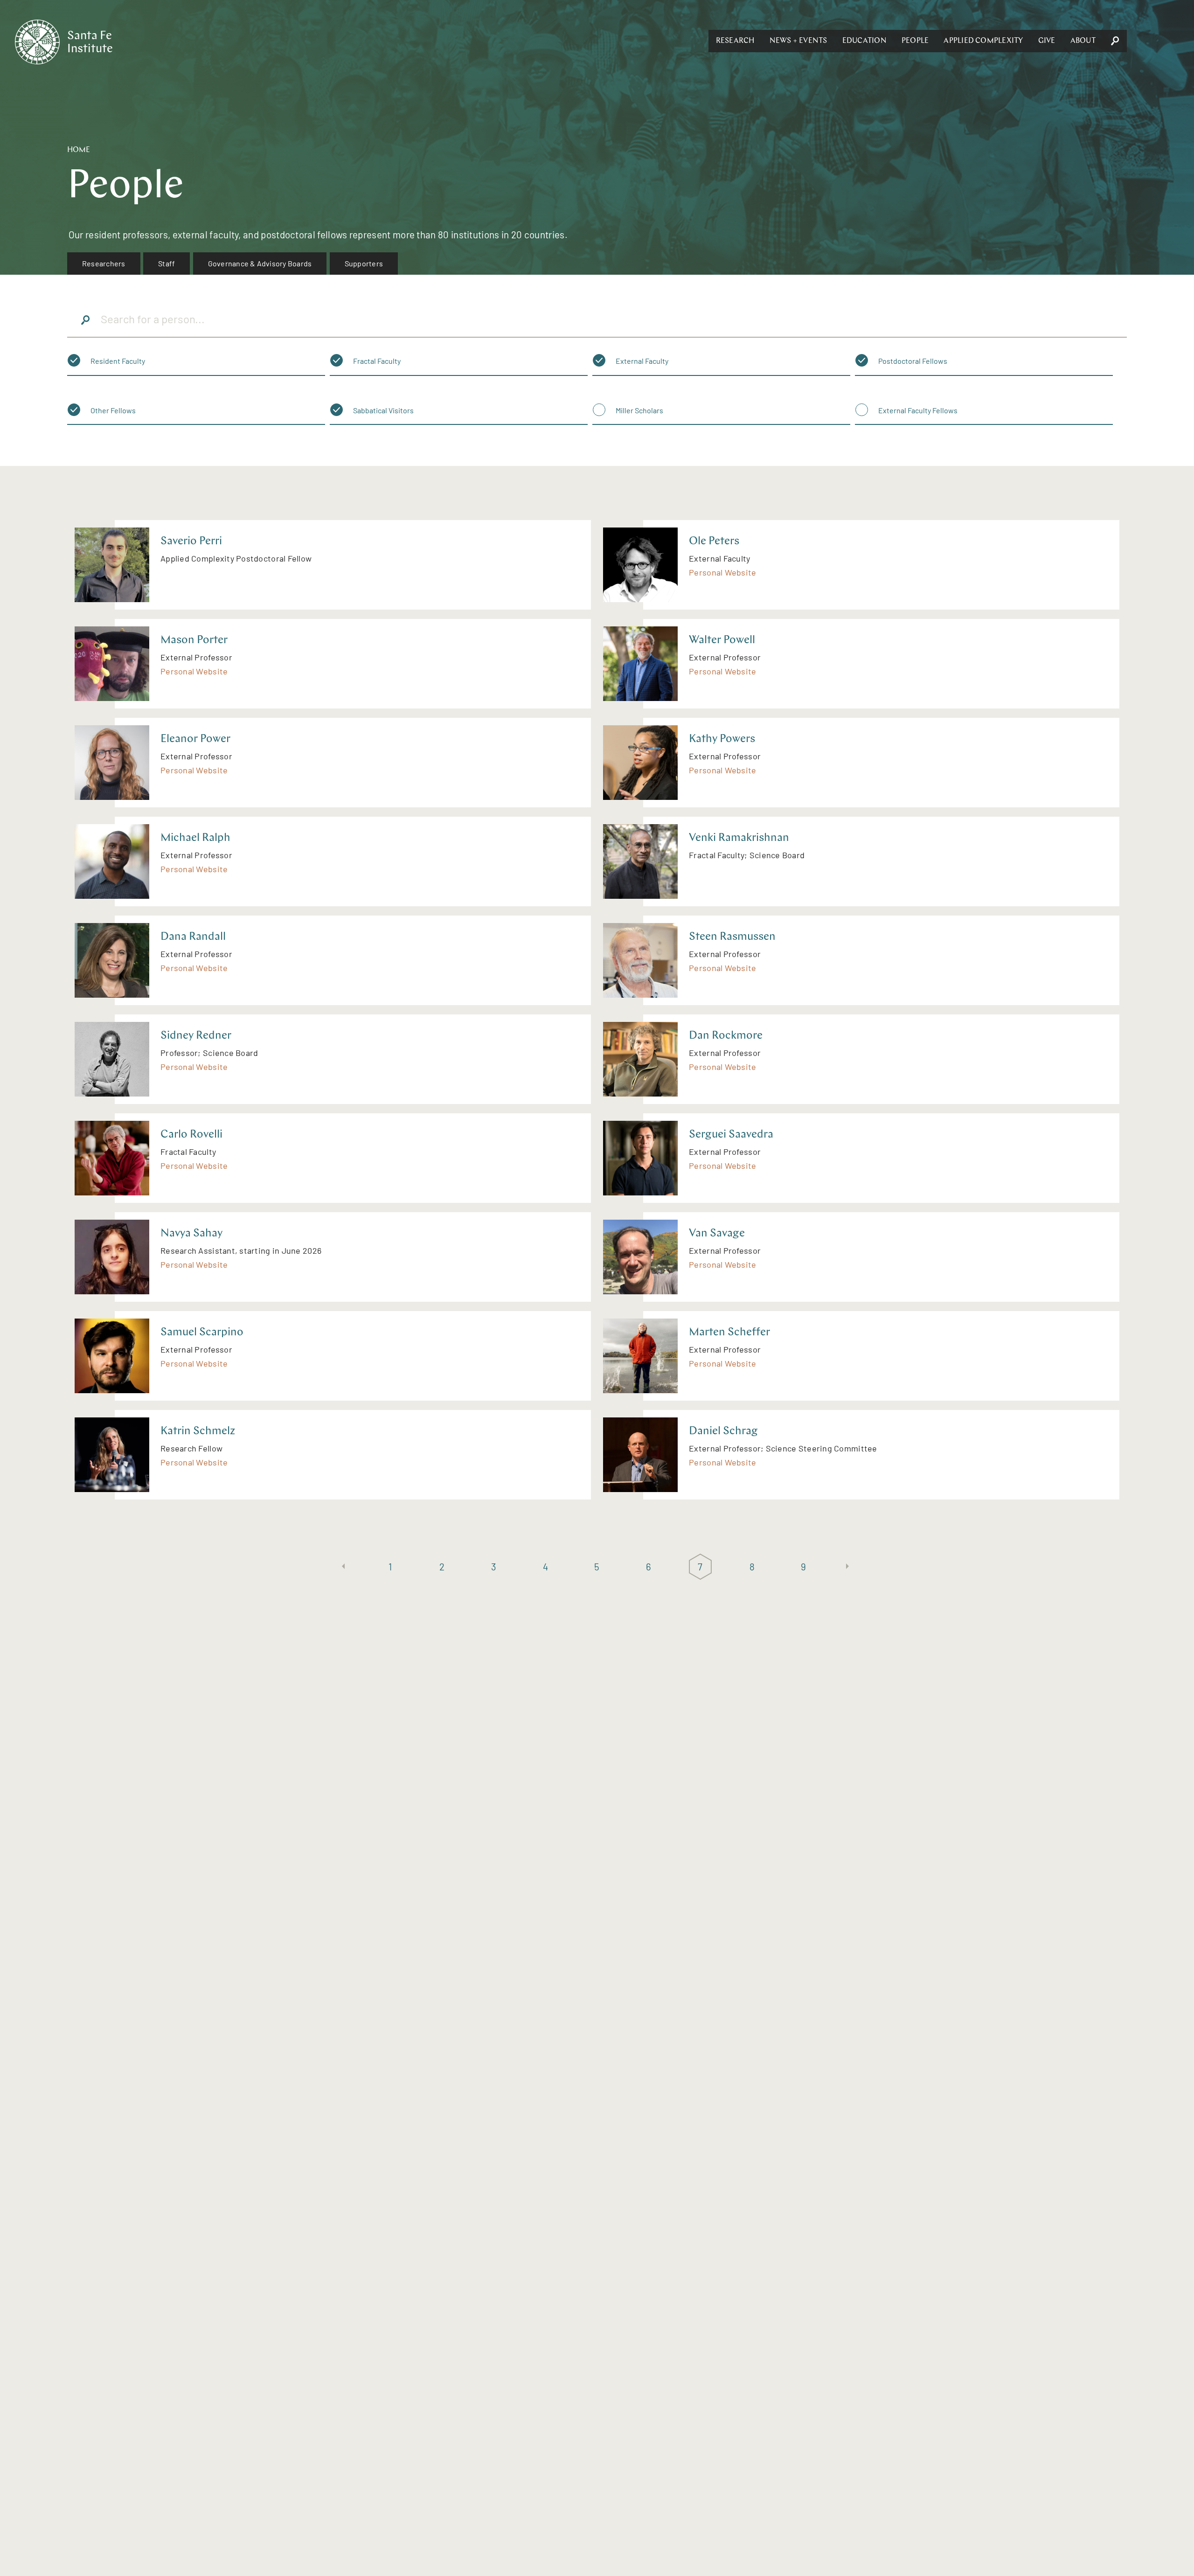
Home (79, 150)
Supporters (364, 263)
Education (864, 41)
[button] (735, 41)
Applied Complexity (983, 41)
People (915, 41)
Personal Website (722, 572)
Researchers (104, 263)
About (1083, 41)
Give (1047, 41)
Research (735, 41)
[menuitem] (104, 264)
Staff (167, 263)
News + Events (798, 41)
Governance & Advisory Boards (260, 263)
